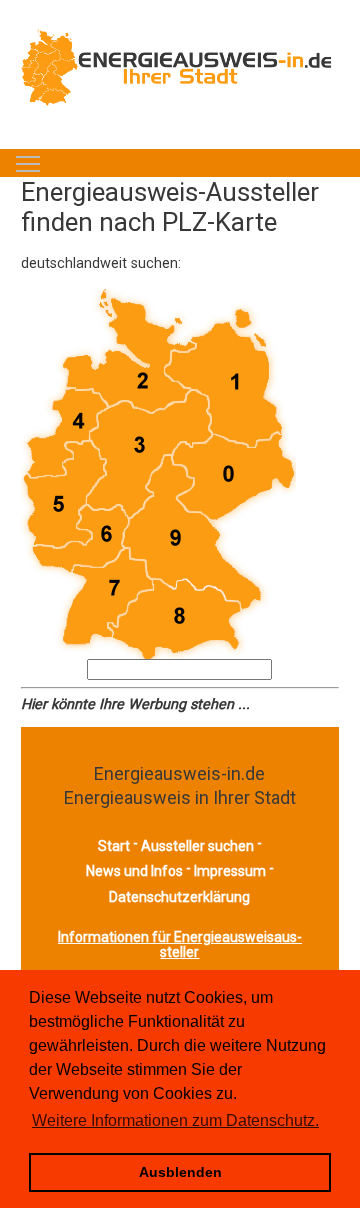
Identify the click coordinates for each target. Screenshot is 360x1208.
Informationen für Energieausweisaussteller (180, 945)
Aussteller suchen (197, 846)
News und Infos (134, 871)
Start (114, 846)
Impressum (230, 871)
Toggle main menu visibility (28, 163)
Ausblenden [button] (180, 1172)
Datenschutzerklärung (179, 897)
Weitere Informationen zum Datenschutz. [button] (175, 1120)
